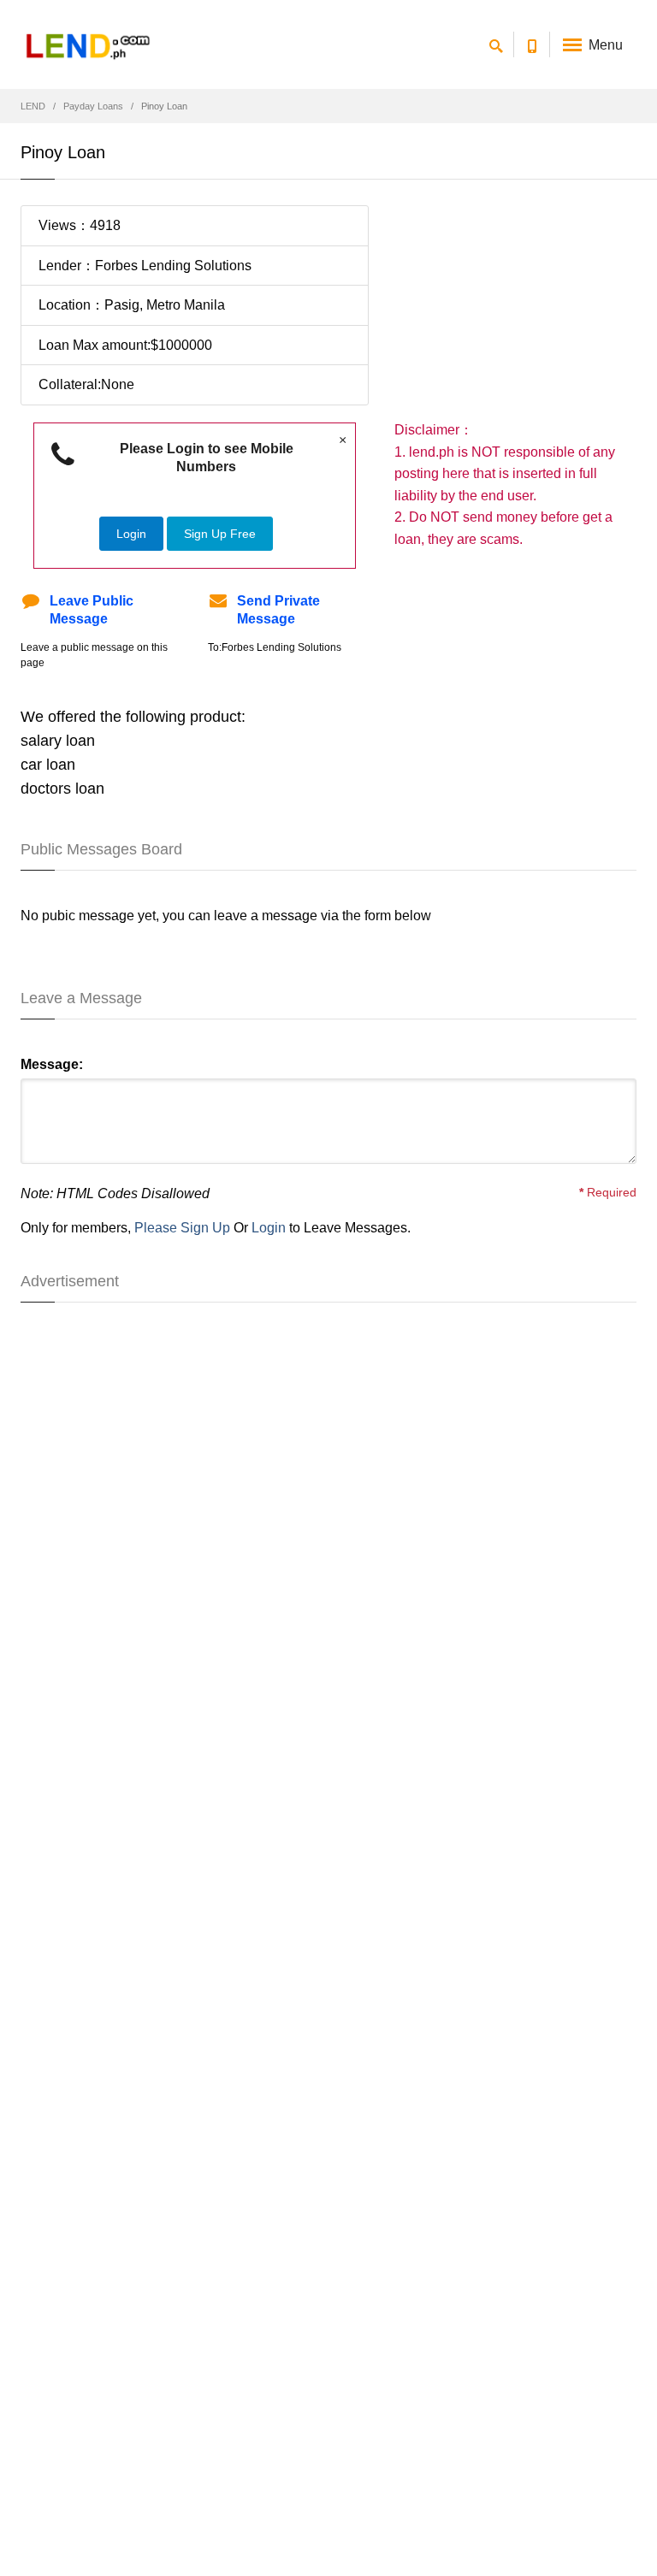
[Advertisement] (515, 312)
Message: (52, 1064)
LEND (33, 106)
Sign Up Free (220, 534)
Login (131, 534)
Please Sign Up (182, 1228)
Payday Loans (93, 106)
